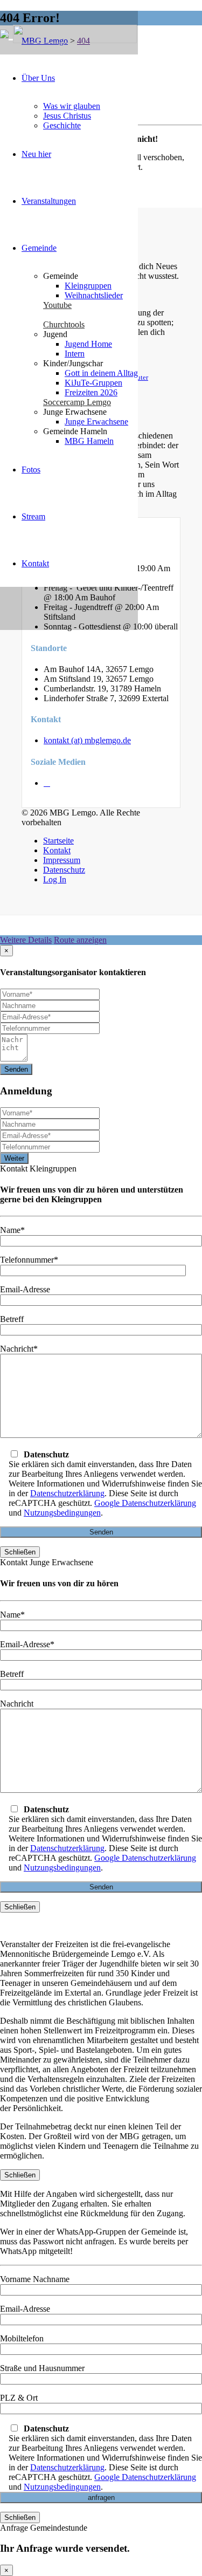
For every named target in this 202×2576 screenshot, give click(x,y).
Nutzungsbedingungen (62, 1513)
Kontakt (35, 563)
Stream (33, 516)
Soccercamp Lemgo (77, 402)
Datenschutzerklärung (67, 1493)
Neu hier (36, 154)
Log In (55, 879)
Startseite (58, 841)
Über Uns (38, 78)
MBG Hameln (89, 441)
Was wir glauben (72, 106)
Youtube (57, 305)
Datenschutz (64, 870)
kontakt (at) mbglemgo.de (87, 740)
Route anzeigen (80, 940)
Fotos (31, 470)
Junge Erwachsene (96, 422)
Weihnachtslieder (94, 295)
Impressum (62, 860)
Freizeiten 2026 (91, 392)
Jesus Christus (67, 116)
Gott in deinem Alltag (101, 373)
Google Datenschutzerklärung (145, 1503)
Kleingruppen (88, 286)
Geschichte (62, 125)
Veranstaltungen (49, 201)
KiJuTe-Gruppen (93, 383)
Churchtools (64, 324)
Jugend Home (88, 344)
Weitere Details (26, 940)
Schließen (20, 1552)
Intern (75, 354)
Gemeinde (39, 248)
